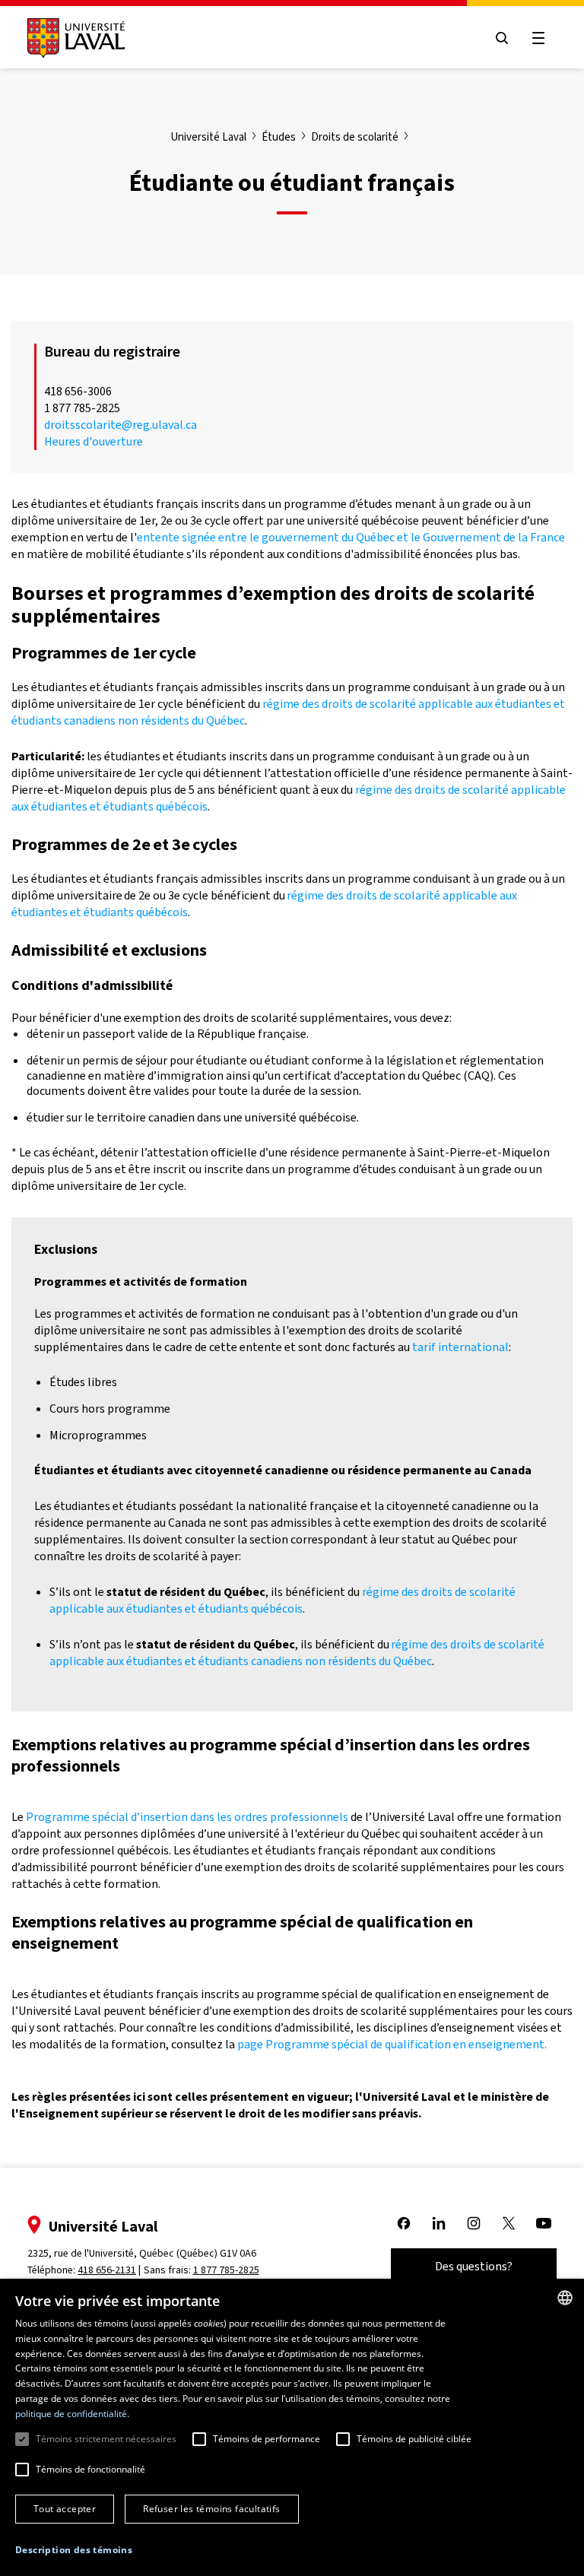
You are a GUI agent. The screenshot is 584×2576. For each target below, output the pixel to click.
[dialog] (292, 2427)
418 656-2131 (107, 2270)
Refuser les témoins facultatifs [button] (211, 2509)
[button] (74, 2551)
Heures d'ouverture (94, 441)
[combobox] (565, 2298)
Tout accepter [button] (65, 2509)
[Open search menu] (502, 38)
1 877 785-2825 (226, 2270)
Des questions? (474, 2266)
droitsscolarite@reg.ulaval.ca (121, 425)
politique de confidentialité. (72, 2414)
